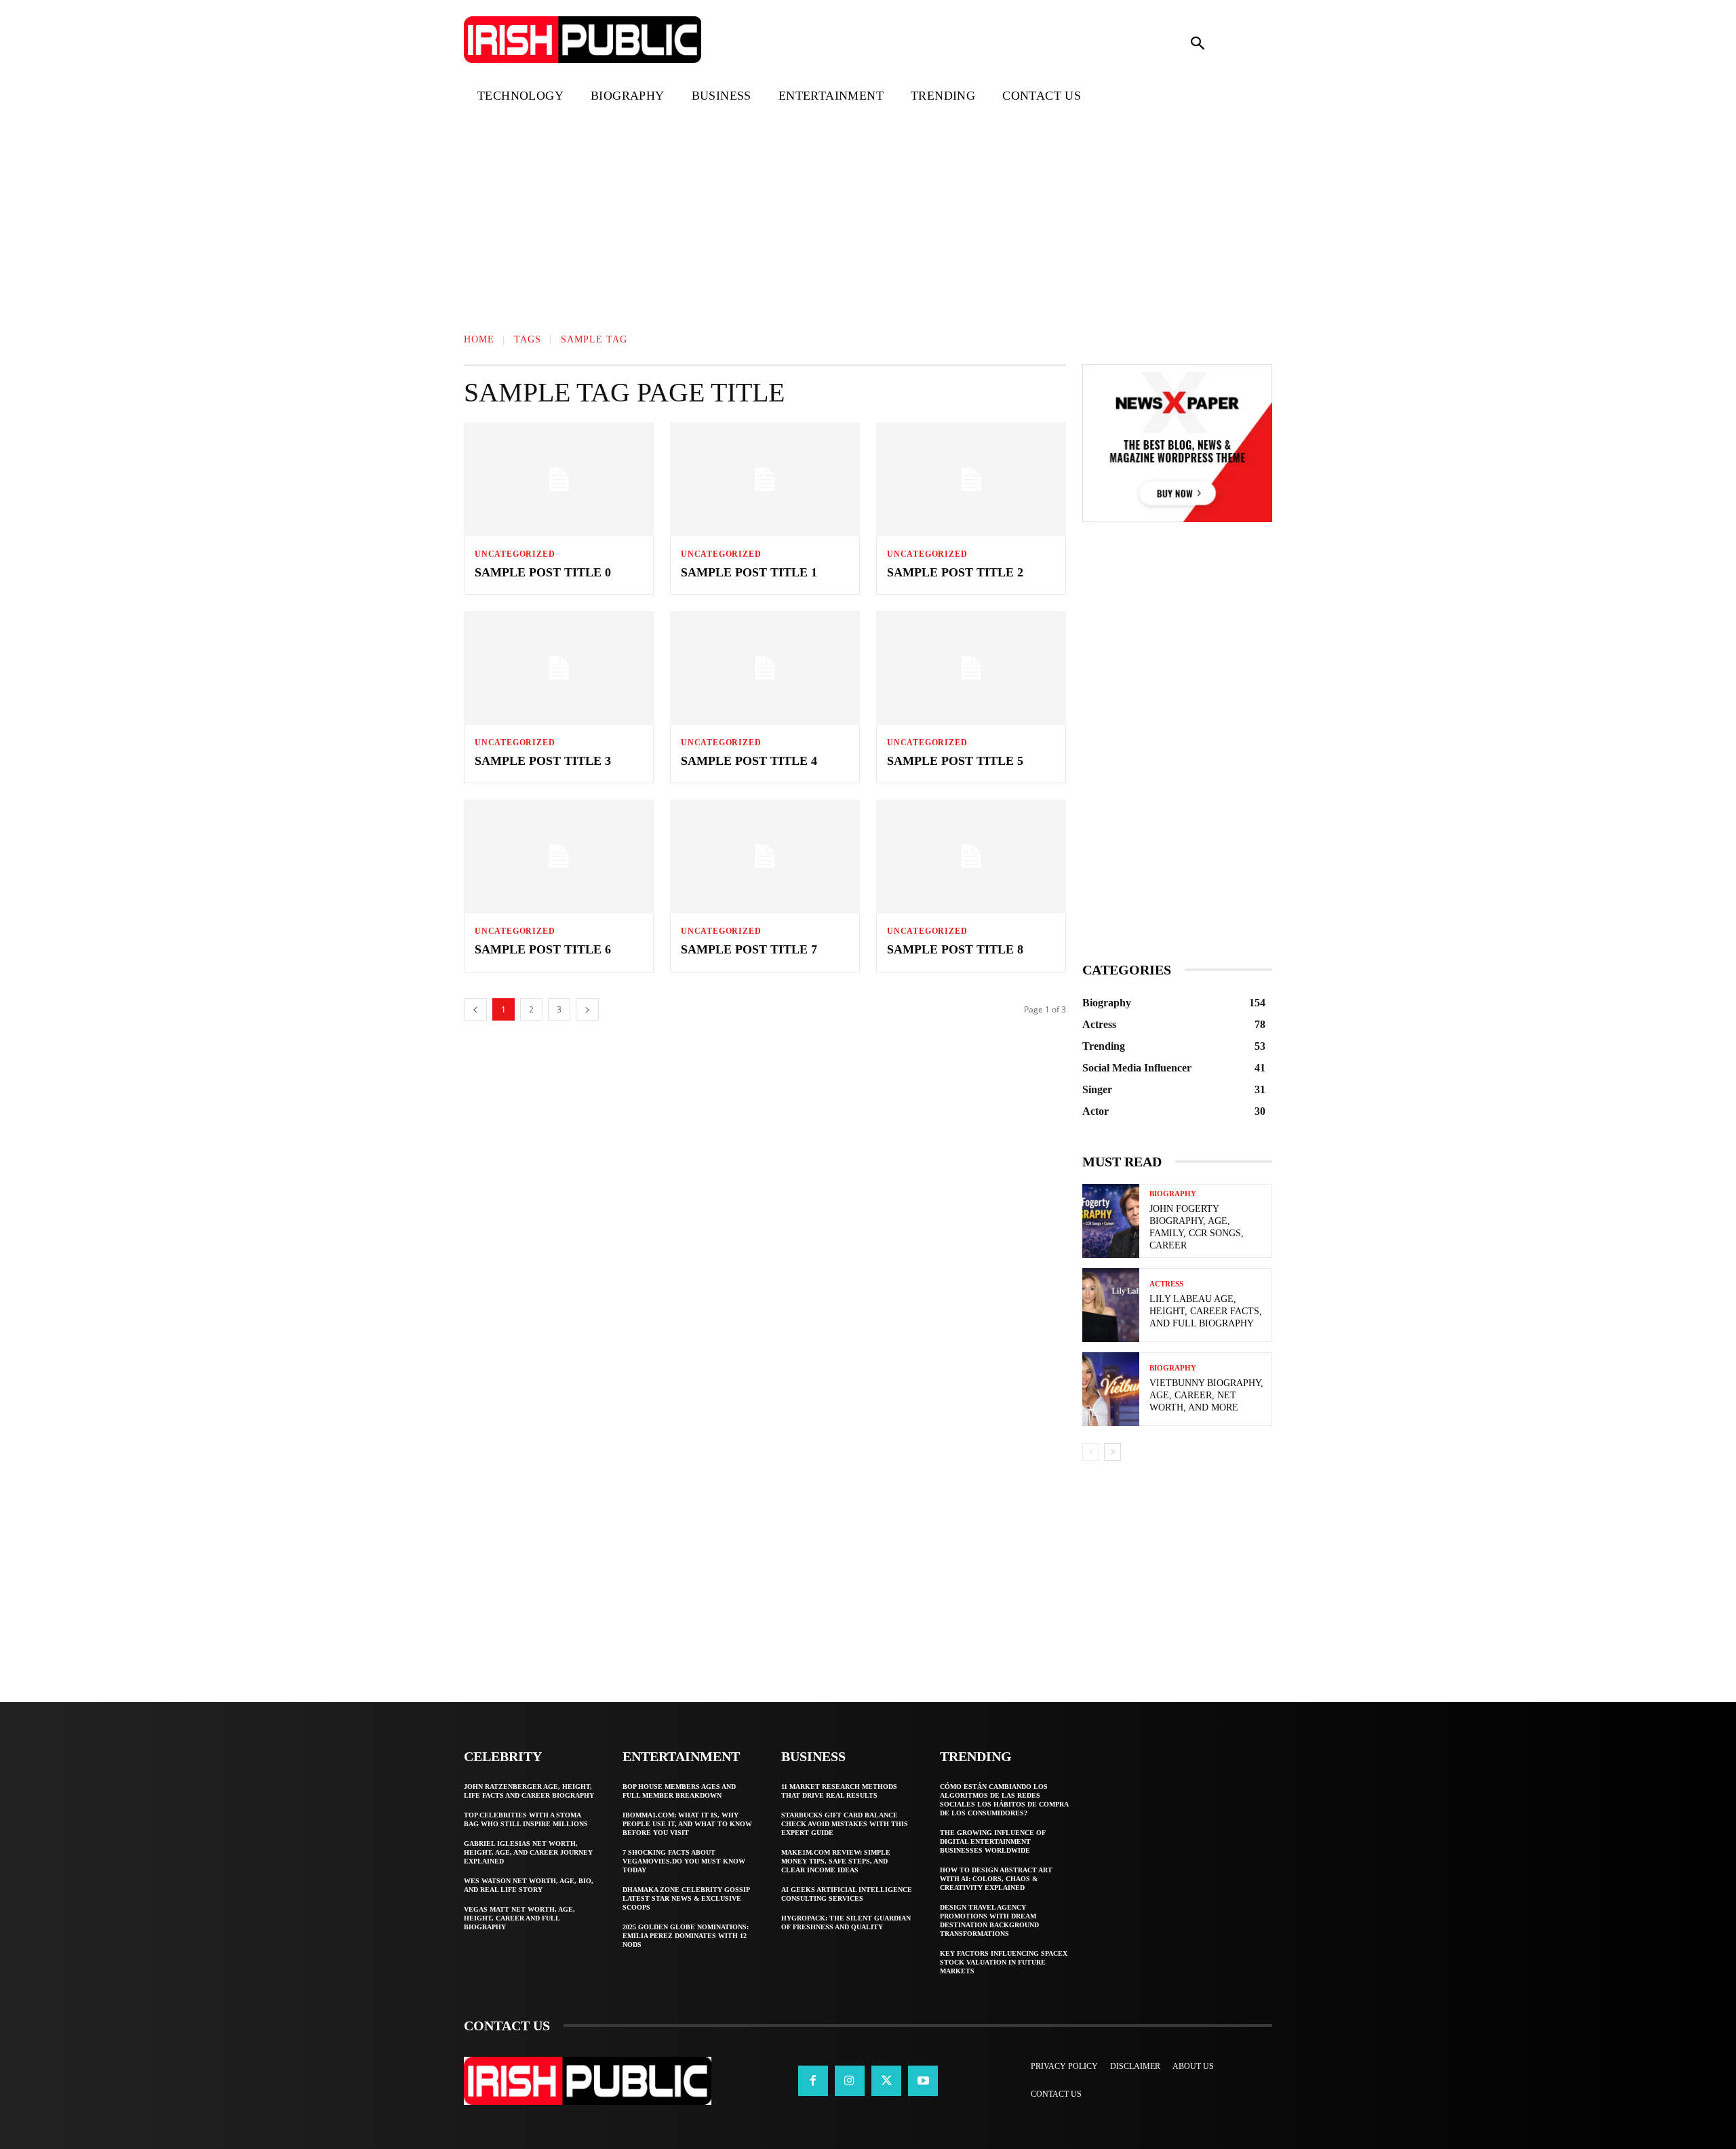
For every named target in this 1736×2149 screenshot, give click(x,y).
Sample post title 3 (543, 761)
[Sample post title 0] (559, 479)
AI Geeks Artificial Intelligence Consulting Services (847, 1894)
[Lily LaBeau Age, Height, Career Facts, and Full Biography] (1111, 1305)
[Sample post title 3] (559, 668)
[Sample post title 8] (971, 856)
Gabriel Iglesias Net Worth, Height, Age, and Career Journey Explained (528, 1852)
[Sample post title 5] (971, 668)
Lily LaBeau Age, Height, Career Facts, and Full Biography (1206, 1311)
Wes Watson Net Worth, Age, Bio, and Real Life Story (529, 1885)
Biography (1173, 1194)
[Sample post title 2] (971, 479)
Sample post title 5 (955, 761)
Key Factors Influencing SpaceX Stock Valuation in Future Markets (1004, 1962)
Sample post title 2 (955, 572)
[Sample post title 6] (559, 856)
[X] (886, 2081)
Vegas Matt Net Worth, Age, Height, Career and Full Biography (519, 1918)
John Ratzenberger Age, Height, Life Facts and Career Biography (529, 1791)
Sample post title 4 (749, 761)
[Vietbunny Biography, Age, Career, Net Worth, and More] (1111, 1389)
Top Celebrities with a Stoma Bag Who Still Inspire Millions (526, 1819)
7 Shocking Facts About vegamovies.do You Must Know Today (684, 1861)
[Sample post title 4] (765, 668)
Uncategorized (515, 554)
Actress (1166, 1284)
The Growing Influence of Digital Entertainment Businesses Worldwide (993, 1841)
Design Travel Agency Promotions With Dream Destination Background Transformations (989, 1920)
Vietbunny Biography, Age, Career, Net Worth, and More (1206, 1395)
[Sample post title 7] (765, 856)
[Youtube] (923, 2081)
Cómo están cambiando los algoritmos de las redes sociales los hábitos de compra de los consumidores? (1004, 1800)
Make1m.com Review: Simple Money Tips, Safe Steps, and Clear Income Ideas (836, 1861)
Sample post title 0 (543, 572)
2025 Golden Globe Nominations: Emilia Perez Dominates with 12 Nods (686, 1936)
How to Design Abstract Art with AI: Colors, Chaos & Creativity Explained (996, 1879)
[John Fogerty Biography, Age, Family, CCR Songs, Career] (1111, 1221)
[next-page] (1112, 1452)
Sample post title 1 (749, 572)
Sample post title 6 (543, 949)
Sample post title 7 (749, 949)
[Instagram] (850, 2081)
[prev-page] (1091, 1452)
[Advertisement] (407, 213)
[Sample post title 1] (765, 479)
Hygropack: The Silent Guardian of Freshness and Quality (846, 1923)
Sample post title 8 (955, 949)
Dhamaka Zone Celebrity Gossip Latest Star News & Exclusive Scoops (686, 1898)
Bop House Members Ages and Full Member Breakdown (679, 1791)
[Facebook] (813, 2081)
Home (479, 339)
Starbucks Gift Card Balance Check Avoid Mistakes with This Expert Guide (845, 1824)
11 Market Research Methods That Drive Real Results (839, 1791)
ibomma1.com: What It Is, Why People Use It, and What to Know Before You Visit (687, 1824)
